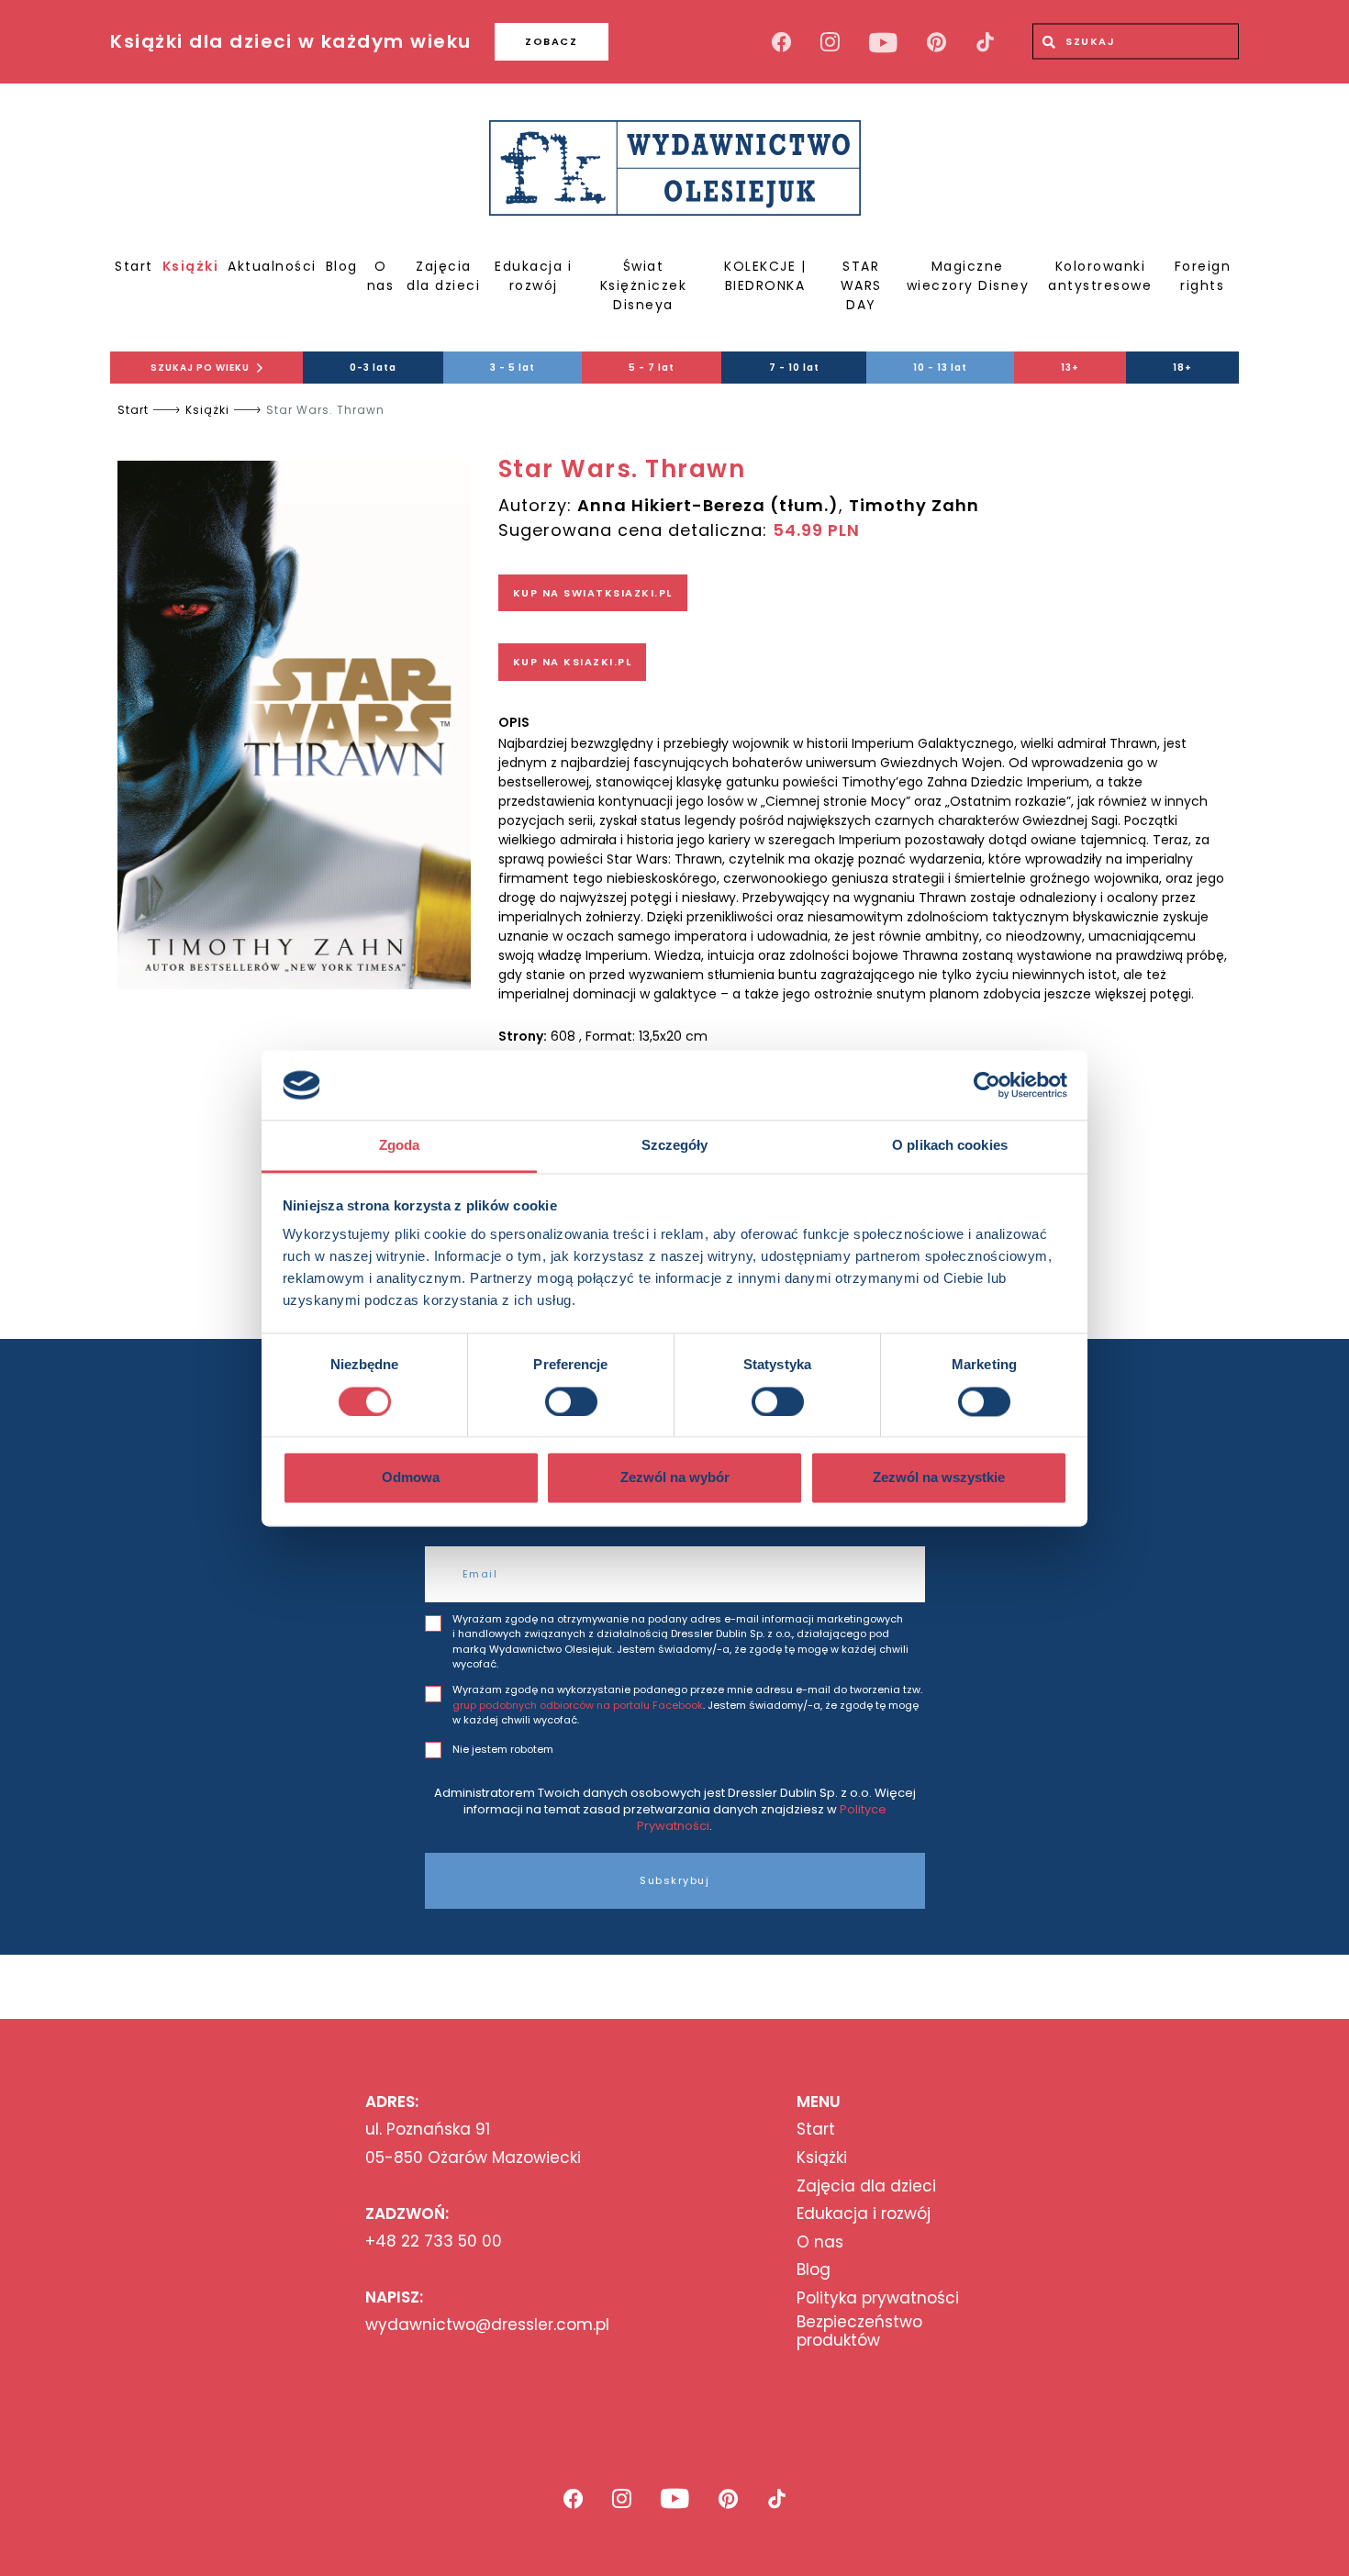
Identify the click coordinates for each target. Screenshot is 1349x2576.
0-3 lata (373, 368)
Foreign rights (1203, 276)
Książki (191, 266)
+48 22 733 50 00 (434, 2241)
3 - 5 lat (513, 368)
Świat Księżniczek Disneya (644, 285)
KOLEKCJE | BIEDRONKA (765, 276)
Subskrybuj (674, 1880)
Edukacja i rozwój (533, 276)
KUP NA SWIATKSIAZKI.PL (593, 593)
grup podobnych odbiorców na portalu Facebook (578, 1705)
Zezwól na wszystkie (939, 1478)
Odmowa (411, 1478)
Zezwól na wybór (675, 1478)
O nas (381, 276)
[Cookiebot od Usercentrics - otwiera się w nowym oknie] (987, 1085)
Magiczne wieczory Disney (968, 276)
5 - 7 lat (652, 368)
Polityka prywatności (878, 2298)
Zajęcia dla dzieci (443, 276)
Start (134, 266)
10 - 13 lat (940, 368)
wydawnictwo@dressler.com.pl (487, 2325)
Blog (342, 266)
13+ (1070, 368)
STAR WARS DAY (861, 285)
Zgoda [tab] (400, 1146)
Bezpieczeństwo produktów (859, 2331)
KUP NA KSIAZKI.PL (573, 662)
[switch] (571, 1401)
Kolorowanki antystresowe (1100, 276)
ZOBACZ (551, 41)
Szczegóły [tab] (675, 1146)
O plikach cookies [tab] (950, 1146)
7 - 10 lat (794, 368)
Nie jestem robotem (503, 1749)
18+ (1182, 368)
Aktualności (272, 266)
